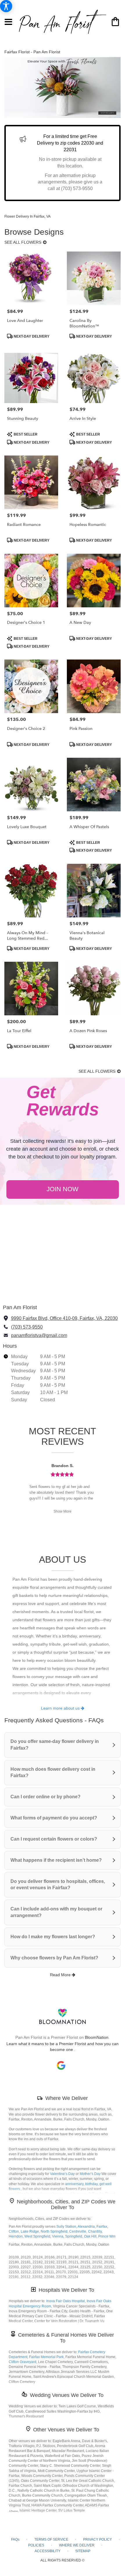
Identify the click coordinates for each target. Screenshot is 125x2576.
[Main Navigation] (9, 22)
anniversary (74, 2184)
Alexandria (86, 2227)
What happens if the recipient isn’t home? (56, 1860)
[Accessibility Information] (6, 6)
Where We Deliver (67, 2098)
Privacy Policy (98, 2539)
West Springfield (37, 2236)
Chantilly (95, 2231)
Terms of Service (51, 2539)
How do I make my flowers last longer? (53, 1937)
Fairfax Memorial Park (46, 2357)
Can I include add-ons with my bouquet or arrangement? (56, 1912)
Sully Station (66, 2227)
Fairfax (102, 2227)
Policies (36, 2545)
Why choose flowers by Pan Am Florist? (54, 1958)
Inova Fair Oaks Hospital (66, 2301)
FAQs (15, 2539)
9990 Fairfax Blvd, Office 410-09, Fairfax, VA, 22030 (64, 1318)
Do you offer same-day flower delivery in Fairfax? (55, 1745)
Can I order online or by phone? (45, 1797)
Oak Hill (90, 2236)
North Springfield (54, 2231)
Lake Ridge (30, 2231)
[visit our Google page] (61, 2065)
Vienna (58, 2236)
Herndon (16, 2236)
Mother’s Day (90, 2174)
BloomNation (97, 2037)
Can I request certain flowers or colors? (54, 1839)
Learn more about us (61, 1708)
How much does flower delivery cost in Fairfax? (53, 1772)
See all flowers (23, 242)
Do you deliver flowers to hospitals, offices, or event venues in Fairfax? (58, 1885)
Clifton (14, 2231)
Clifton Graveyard (23, 2362)
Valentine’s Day (62, 2174)
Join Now (63, 1189)
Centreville (78, 2231)
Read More (61, 1975)
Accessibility (48, 2551)
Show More (63, 1511)
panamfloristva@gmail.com (39, 1335)
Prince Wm (107, 2236)
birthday (91, 2184)
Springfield (74, 2236)
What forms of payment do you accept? (54, 1818)
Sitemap (83, 2551)
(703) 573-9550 (27, 1327)
